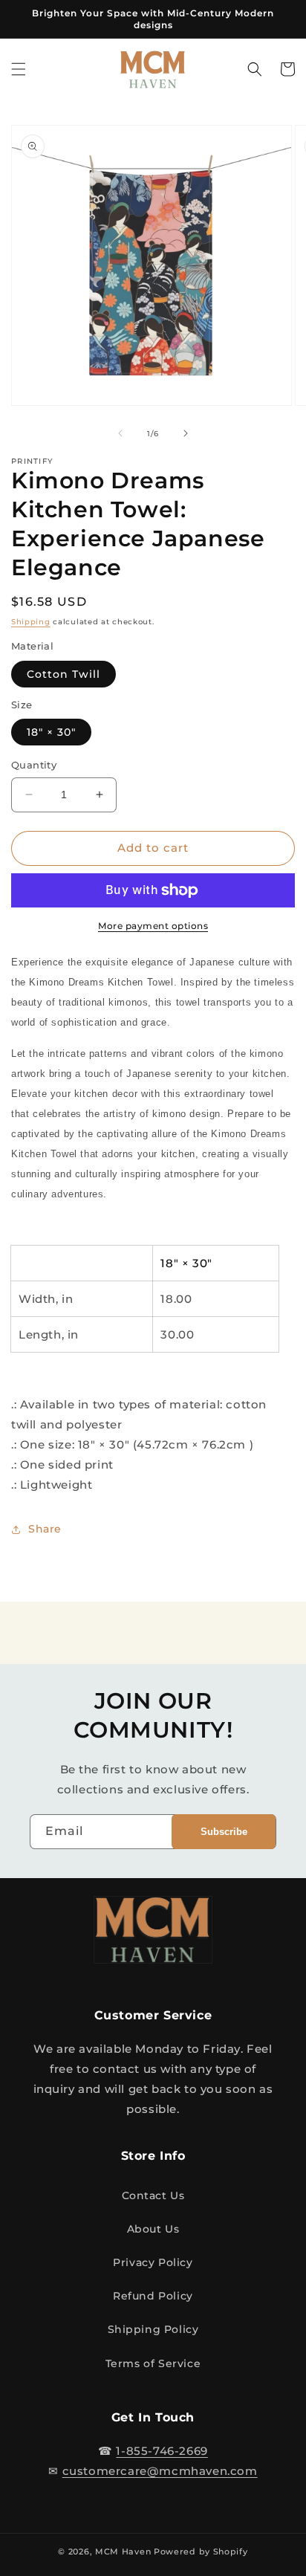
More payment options (153, 926)
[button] (19, 69)
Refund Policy (153, 2296)
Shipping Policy (153, 2329)
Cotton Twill (64, 674)
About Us (153, 2229)
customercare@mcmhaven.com (160, 2471)
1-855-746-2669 (162, 2451)
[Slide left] (120, 433)
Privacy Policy (153, 2262)
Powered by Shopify (201, 2551)
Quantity (34, 765)
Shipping (31, 622)
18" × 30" (51, 732)
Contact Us (153, 2195)
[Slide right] (186, 433)
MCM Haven (123, 2551)
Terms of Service (153, 2363)
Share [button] (45, 1529)
